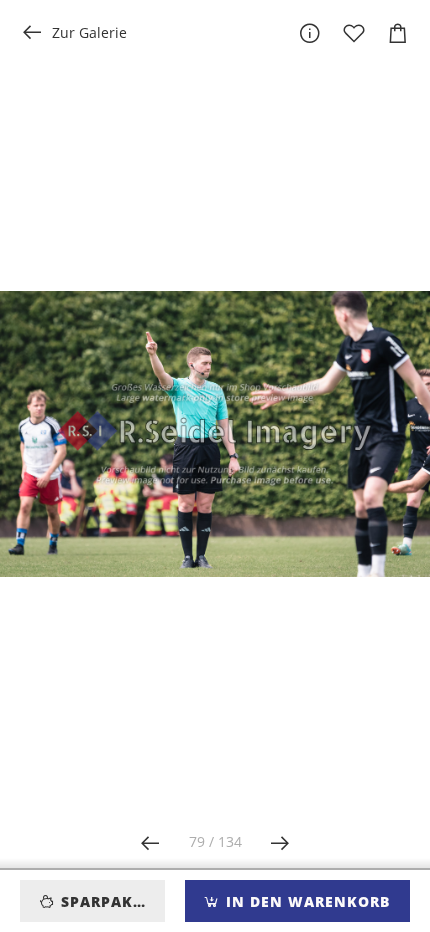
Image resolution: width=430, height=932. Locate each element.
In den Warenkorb (305, 901)
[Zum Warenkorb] (398, 33)
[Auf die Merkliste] (354, 33)
